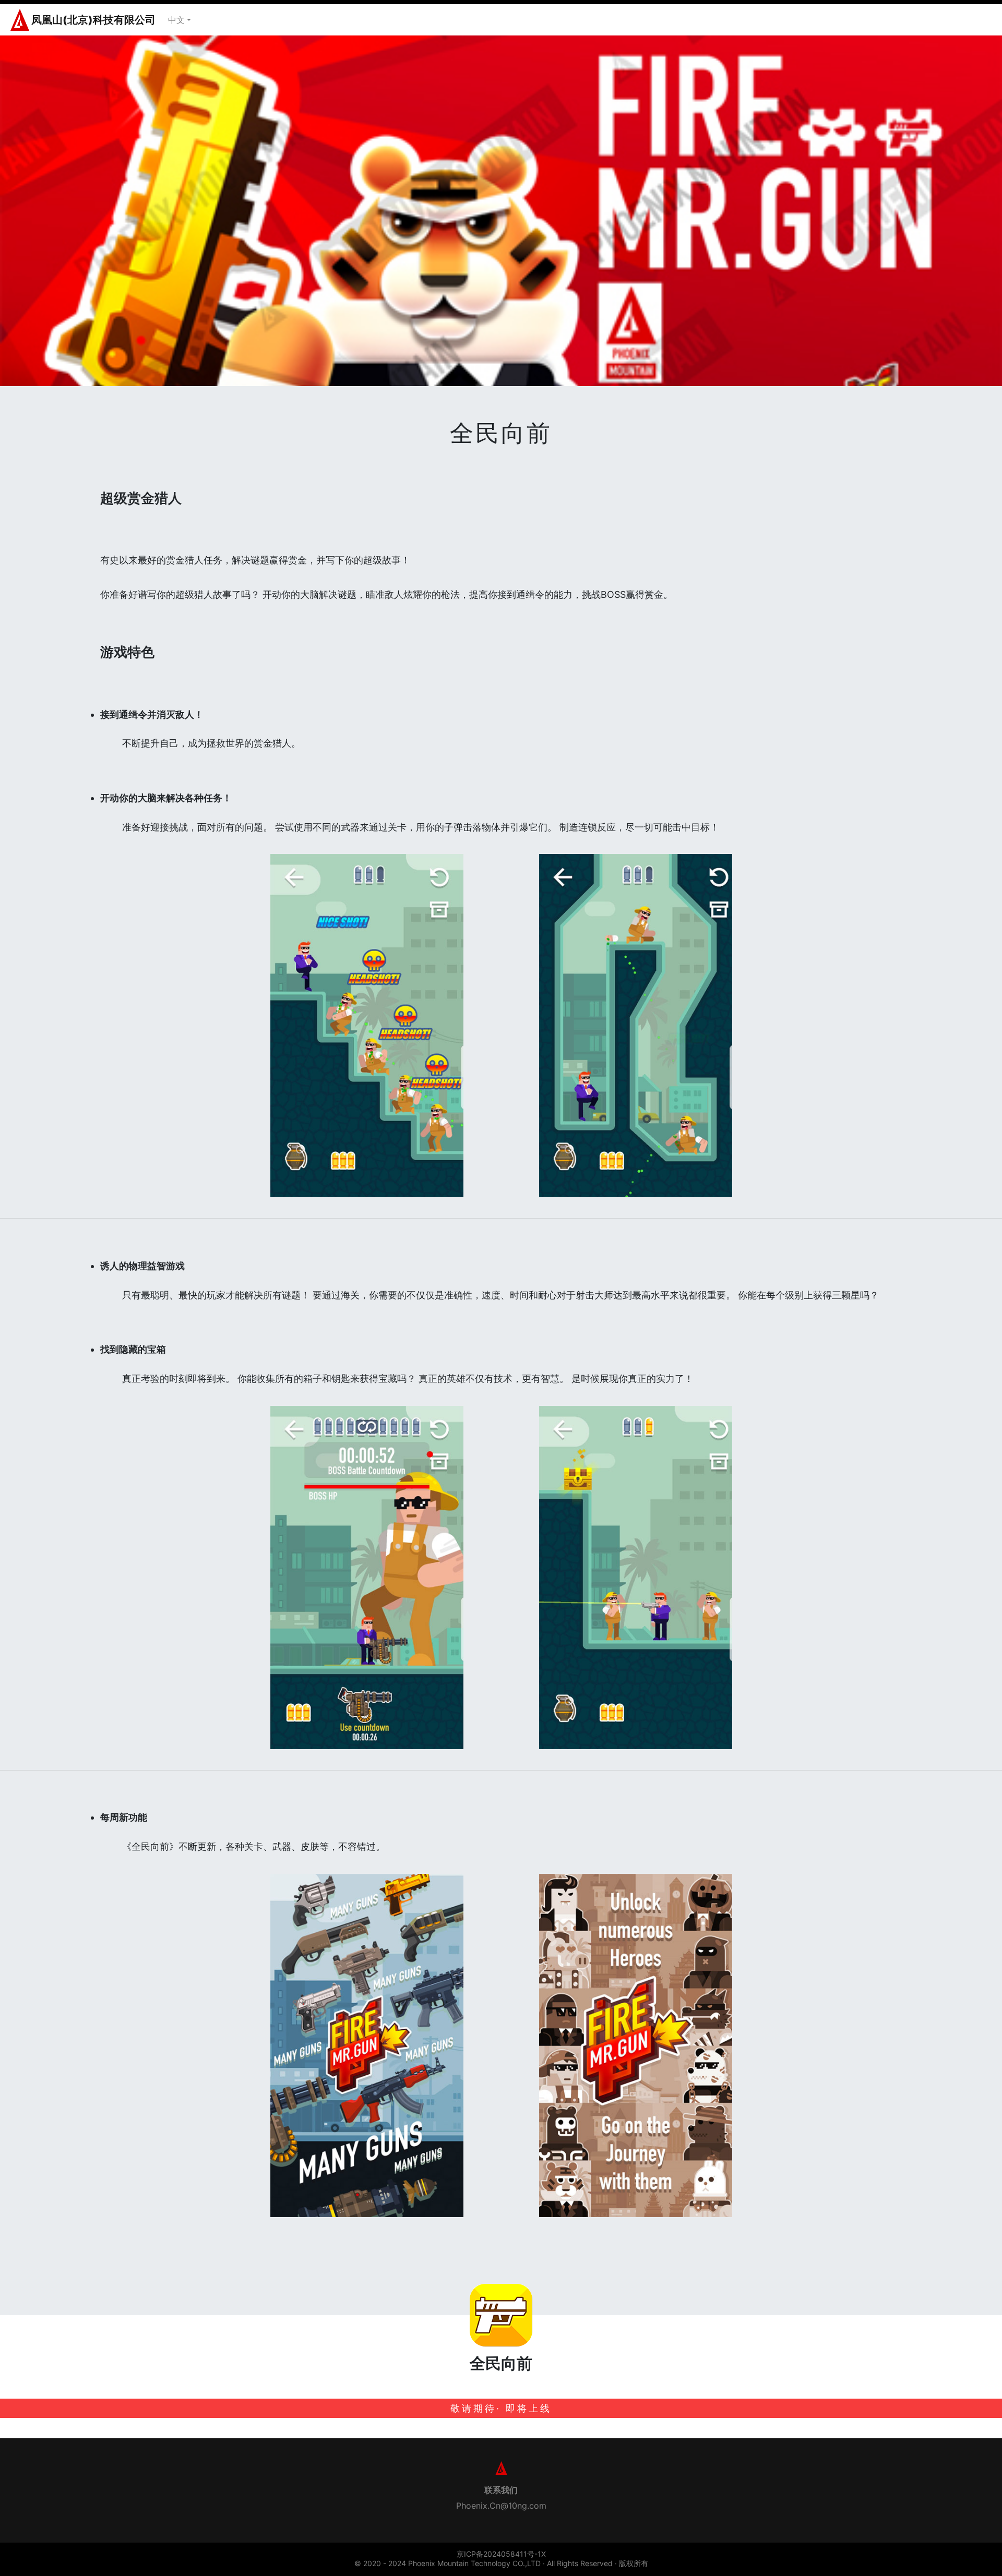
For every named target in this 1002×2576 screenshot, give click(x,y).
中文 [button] (176, 20)
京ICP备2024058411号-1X (501, 2554)
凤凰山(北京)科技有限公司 (93, 20)
